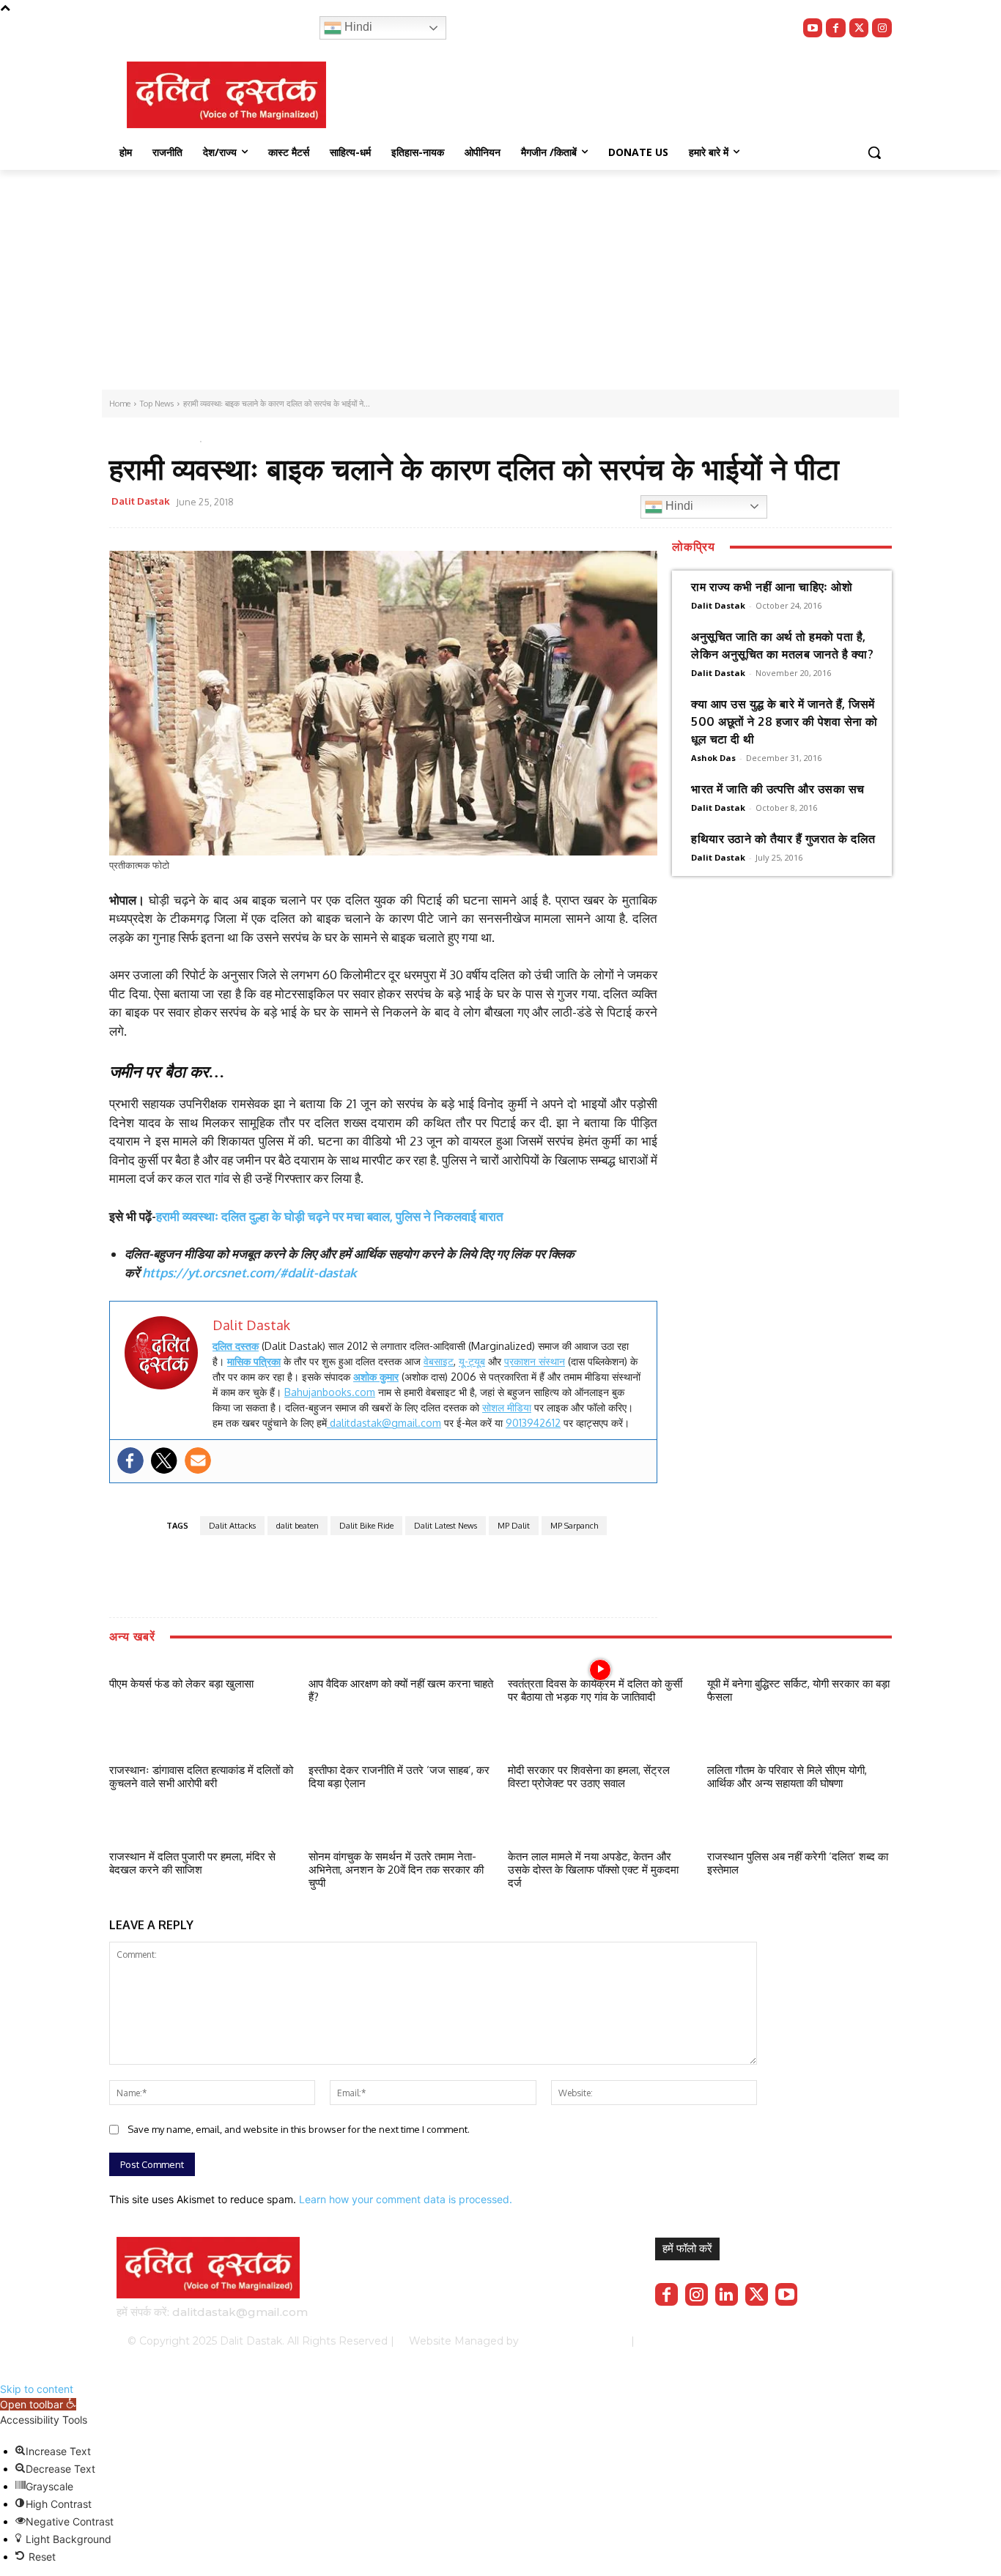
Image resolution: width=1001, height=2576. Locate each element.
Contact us (846, 2341)
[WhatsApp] (457, 504)
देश (174, 438)
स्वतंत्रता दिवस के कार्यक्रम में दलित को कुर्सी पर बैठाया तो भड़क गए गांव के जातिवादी (595, 1690)
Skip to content (37, 2389)
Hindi (357, 27)
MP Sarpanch (574, 1526)
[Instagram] (882, 28)
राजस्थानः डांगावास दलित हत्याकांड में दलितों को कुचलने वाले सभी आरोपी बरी (201, 1777)
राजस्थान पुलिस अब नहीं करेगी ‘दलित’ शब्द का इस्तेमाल (798, 1863)
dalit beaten (298, 1526)
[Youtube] (813, 28)
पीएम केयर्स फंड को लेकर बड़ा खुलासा (181, 1684)
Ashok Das (713, 758)
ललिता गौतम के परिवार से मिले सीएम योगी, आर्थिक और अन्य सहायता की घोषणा (787, 1777)
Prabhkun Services (570, 2341)
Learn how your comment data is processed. (406, 2199)
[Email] (491, 504)
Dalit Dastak (141, 501)
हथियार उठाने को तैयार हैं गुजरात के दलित (783, 839)
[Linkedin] (727, 2294)
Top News (134, 438)
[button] (874, 152)
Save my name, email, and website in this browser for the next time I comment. (299, 2129)
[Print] (525, 504)
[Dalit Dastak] (226, 95)
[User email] (198, 1460)
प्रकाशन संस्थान (535, 1361)
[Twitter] (859, 28)
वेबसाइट (439, 1361)
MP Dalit (514, 1526)
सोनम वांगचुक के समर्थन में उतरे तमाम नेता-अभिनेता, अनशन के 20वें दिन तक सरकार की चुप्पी (396, 1870)
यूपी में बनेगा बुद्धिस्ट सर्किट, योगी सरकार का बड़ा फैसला (798, 1690)
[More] (559, 504)
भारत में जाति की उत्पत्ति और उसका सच (778, 789)
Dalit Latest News (446, 1526)
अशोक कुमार (376, 1377)
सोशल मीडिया (507, 1407)
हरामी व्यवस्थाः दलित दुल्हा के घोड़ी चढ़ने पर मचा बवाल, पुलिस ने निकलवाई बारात (330, 1216)
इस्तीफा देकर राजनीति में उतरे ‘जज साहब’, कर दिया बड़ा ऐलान (399, 1777)
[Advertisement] (500, 280)
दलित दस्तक (236, 1346)
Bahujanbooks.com (330, 1392)
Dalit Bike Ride (366, 1526)
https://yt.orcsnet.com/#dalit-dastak (250, 1273)
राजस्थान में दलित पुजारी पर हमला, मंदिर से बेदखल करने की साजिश (192, 1863)
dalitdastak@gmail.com (384, 1423)
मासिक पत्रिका (254, 1361)
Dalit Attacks (232, 1526)
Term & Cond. (775, 2341)
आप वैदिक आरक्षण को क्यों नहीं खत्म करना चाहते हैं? (401, 1690)
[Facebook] (836, 28)
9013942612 (533, 1423)
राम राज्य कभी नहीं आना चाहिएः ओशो (772, 587)
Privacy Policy (697, 2341)
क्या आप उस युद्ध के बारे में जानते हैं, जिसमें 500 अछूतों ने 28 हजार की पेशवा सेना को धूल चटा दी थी (784, 721)
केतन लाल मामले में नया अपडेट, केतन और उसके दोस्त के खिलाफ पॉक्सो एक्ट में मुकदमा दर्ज (593, 1870)
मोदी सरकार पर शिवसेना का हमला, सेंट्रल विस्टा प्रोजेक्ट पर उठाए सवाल (589, 1777)
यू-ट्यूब (472, 1361)
